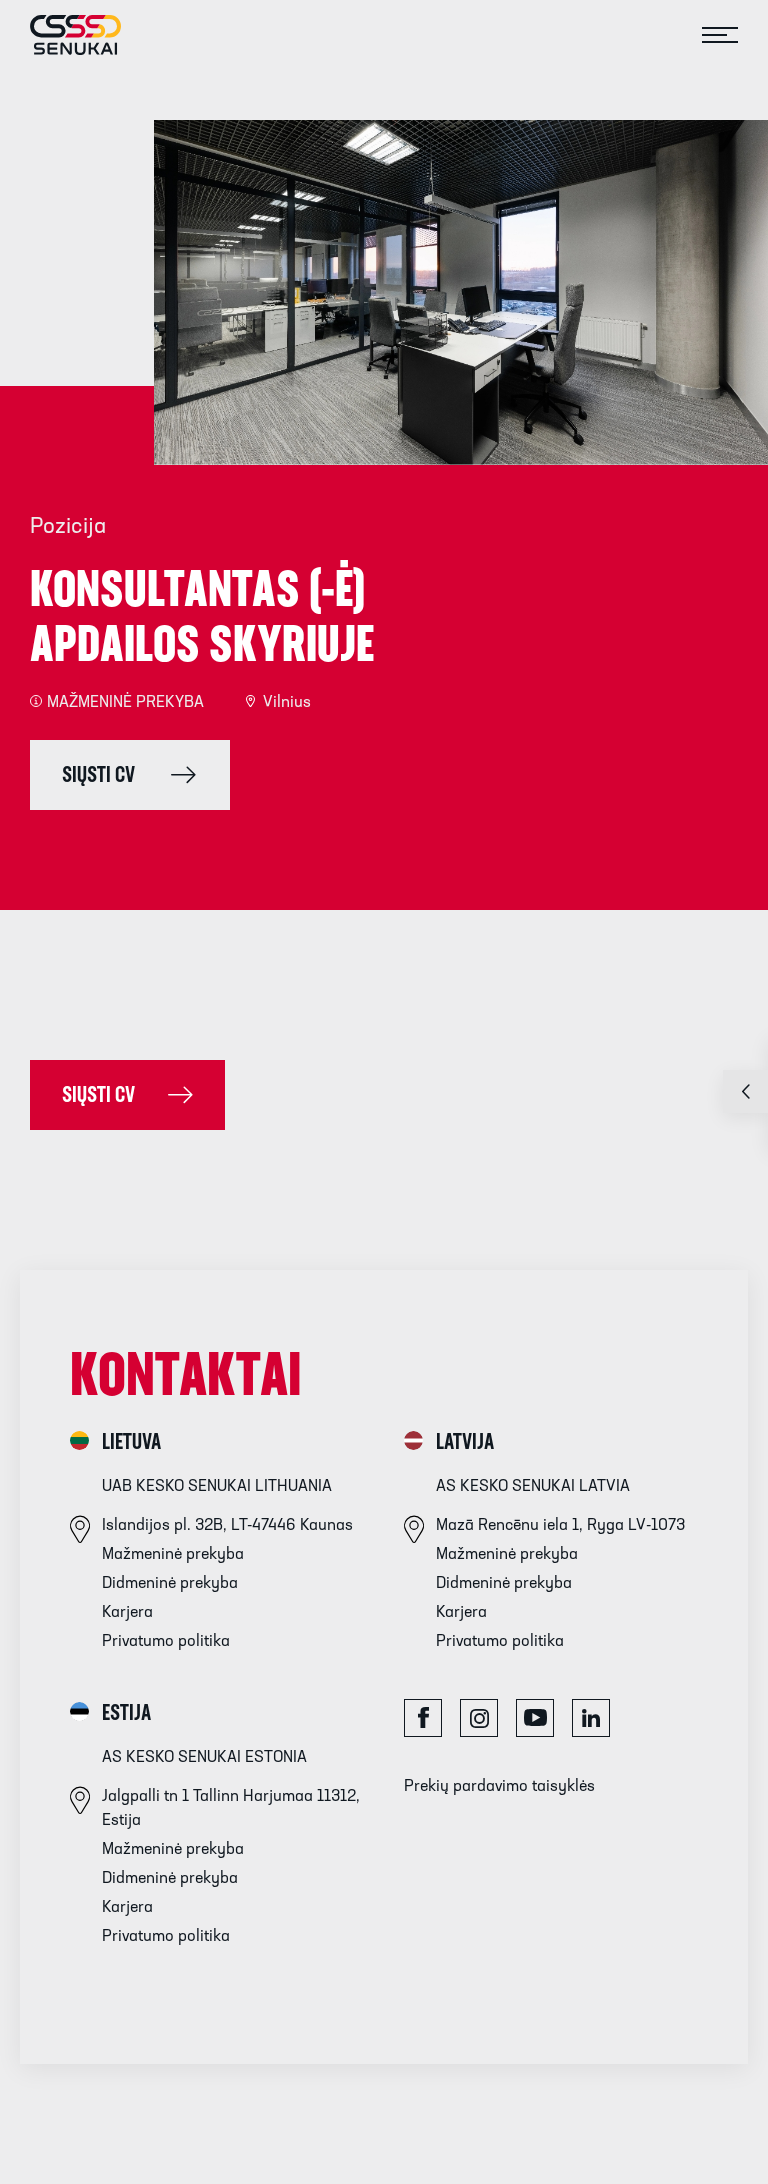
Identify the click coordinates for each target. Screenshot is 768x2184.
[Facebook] (423, 1718)
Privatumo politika (166, 1642)
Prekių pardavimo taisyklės (499, 1787)
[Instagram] (479, 1718)
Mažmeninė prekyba (173, 1555)
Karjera (127, 1613)
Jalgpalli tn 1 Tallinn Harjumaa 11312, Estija (231, 1809)
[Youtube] (535, 1718)
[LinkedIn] (591, 1718)
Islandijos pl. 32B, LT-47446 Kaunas (227, 1526)
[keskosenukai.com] (60, 35)
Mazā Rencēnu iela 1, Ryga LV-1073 (560, 1526)
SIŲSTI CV (98, 1096)
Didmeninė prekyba (170, 1584)
